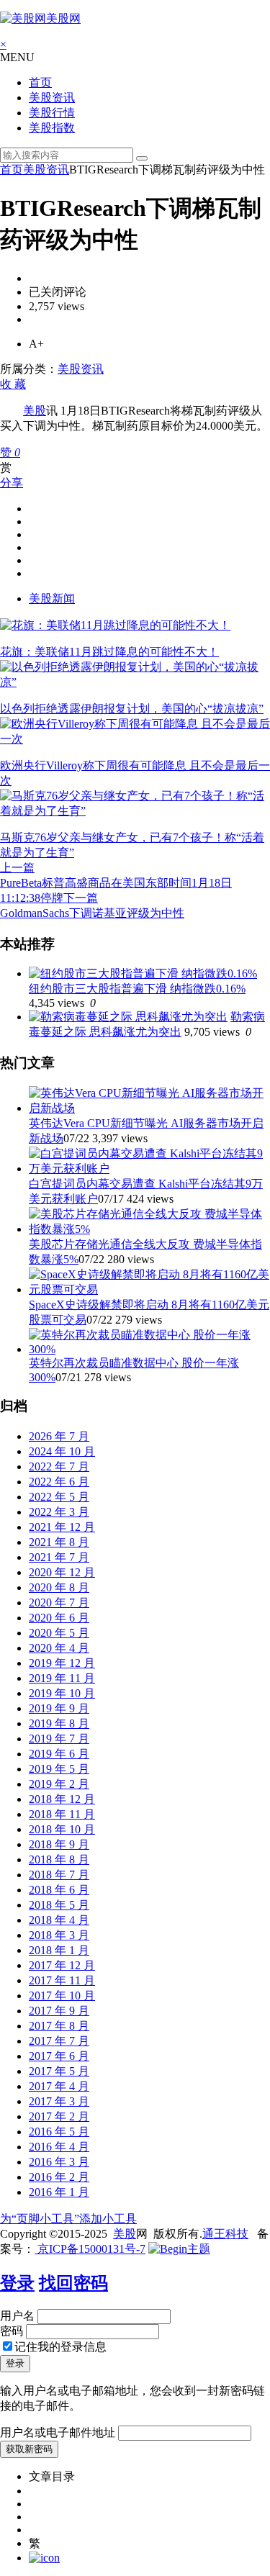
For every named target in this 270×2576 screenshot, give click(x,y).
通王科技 (225, 2234)
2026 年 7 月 (59, 1436)
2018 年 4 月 (59, 1920)
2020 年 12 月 (62, 1572)
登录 (17, 2283)
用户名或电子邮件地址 (58, 2432)
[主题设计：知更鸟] (179, 2249)
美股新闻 (52, 598)
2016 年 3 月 (59, 2162)
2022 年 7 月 (59, 1466)
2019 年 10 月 (62, 1693)
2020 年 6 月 (59, 1618)
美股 (35, 411)
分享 (12, 483)
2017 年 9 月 (59, 2011)
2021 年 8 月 (59, 1542)
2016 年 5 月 (59, 2132)
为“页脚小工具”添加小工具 (68, 2219)
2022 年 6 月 (59, 1482)
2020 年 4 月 (59, 1648)
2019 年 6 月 (59, 1754)
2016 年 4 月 (59, 2147)
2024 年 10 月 (62, 1451)
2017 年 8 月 (59, 2026)
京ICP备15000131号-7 (90, 2249)
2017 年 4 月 (59, 2086)
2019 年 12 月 (62, 1663)
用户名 (17, 2316)
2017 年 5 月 (59, 2071)
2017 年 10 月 (62, 1996)
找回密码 (73, 2283)
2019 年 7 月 (59, 1739)
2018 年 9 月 (59, 1844)
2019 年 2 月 (59, 1784)
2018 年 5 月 (59, 1905)
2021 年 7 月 (59, 1557)
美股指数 (52, 128)
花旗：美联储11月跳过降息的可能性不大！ (109, 652)
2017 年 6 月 (59, 2056)
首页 (40, 82)
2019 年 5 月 (59, 1769)
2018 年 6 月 (59, 1890)
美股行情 (52, 113)
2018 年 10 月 (62, 1829)
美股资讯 (52, 98)
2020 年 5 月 (59, 1633)
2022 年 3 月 (59, 1512)
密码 (12, 2331)
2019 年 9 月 (59, 1708)
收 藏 (13, 384)
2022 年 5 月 (59, 1497)
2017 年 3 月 (59, 2101)
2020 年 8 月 (59, 1587)
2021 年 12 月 (62, 1527)
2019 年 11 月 (62, 1678)
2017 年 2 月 (59, 2116)
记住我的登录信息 (60, 2347)
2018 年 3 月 (59, 1935)
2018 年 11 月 (62, 1814)
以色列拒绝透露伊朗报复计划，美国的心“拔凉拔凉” (132, 709)
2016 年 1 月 (59, 2192)
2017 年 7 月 (59, 2041)
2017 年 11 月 (62, 1980)
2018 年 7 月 (59, 1875)
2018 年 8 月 (59, 1859)
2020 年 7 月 (59, 1603)
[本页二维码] (44, 2558)
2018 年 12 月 (62, 1799)
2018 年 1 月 (59, 1950)
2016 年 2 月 (59, 2177)
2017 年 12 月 (62, 1965)
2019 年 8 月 (59, 1723)
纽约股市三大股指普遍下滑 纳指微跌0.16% (137, 989)
